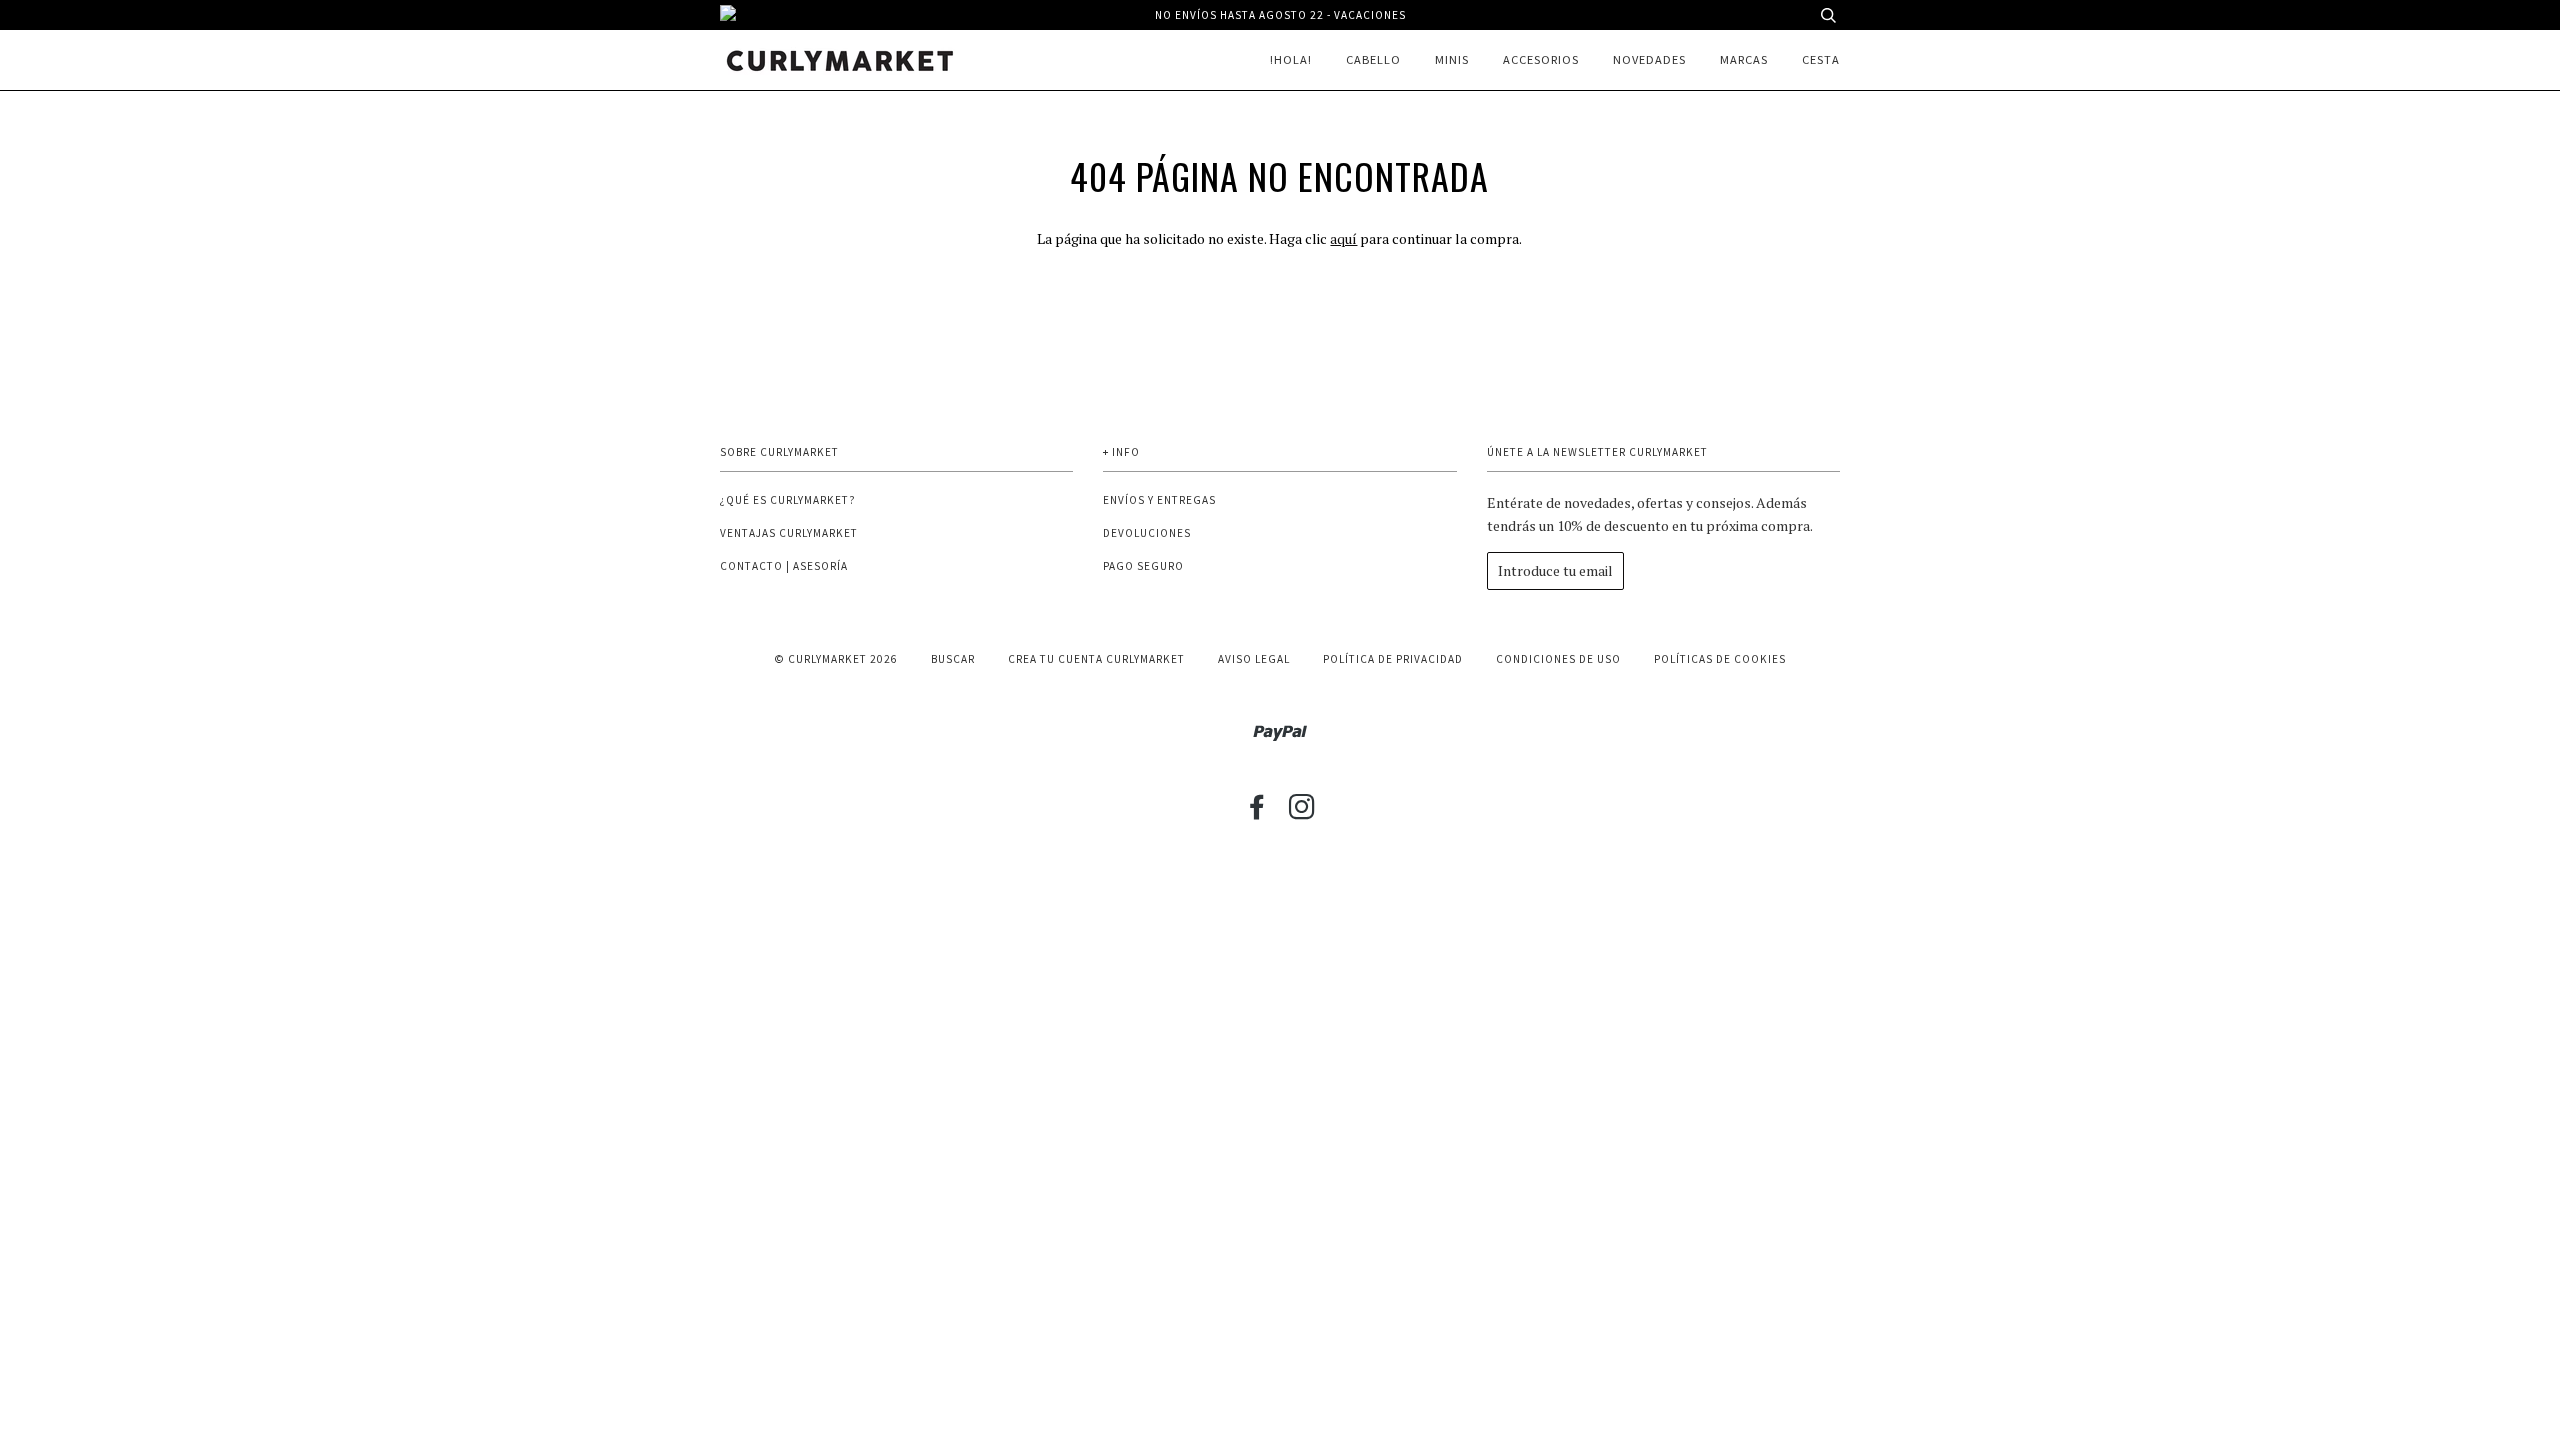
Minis (1452, 59)
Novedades (1649, 59)
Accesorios (1541, 59)
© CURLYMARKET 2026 (836, 659)
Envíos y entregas (1159, 500)
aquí (1343, 238)
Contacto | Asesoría (784, 566)
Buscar (953, 659)
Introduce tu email (1555, 570)
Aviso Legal (1254, 659)
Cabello (1373, 59)
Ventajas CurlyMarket (789, 533)
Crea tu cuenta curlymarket (1096, 659)
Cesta (1821, 59)
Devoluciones (1147, 533)
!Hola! (1291, 59)
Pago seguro (1143, 566)
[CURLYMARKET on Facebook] (1257, 813)
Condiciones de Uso (1558, 659)
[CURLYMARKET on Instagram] (1302, 813)
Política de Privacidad (1393, 659)
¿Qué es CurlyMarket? (788, 500)
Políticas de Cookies (1720, 659)
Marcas (1744, 59)
